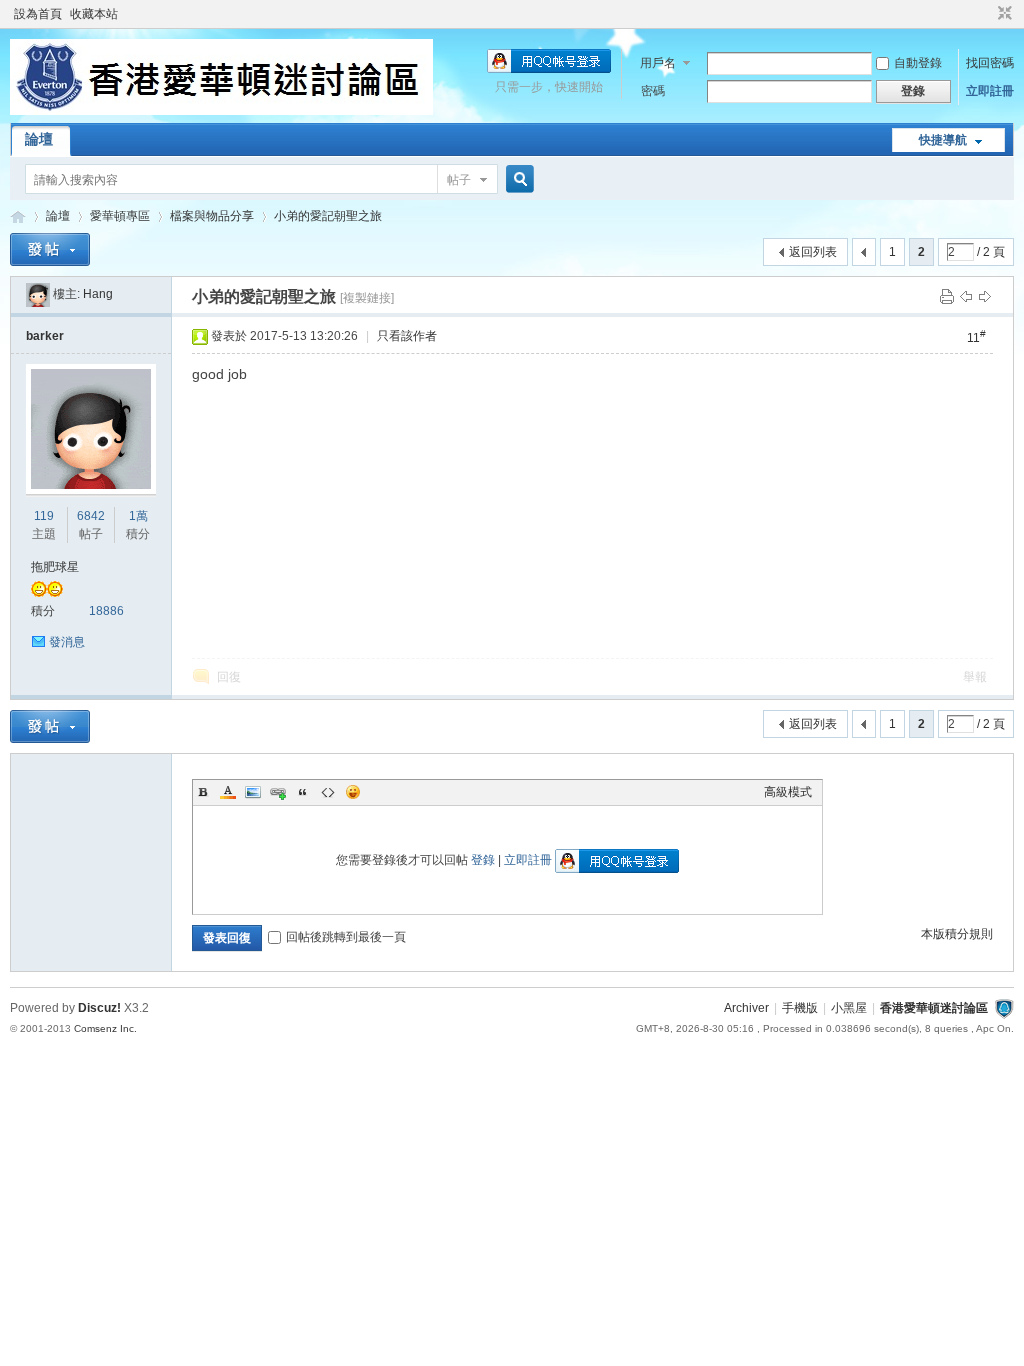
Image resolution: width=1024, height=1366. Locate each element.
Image (253, 792)
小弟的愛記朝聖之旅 (328, 216)
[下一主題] (985, 296)
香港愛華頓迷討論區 (18, 216)
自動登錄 (918, 63)
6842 (91, 516)
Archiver (746, 1008)
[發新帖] (50, 249)
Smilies (353, 792)
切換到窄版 (1002, 14)
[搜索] (517, 179)
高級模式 (788, 792)
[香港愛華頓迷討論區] (221, 111)
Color (228, 792)
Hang (98, 294)
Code (328, 792)
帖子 (459, 180)
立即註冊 (990, 91)
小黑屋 (849, 1008)
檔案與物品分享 (212, 216)
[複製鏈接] (367, 298)
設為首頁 (38, 14)
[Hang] (38, 294)
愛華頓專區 (120, 216)
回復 (229, 677)
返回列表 (813, 252)
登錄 (483, 860)
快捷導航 (943, 140)
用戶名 (658, 63)
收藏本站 (94, 14)
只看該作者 (407, 336)
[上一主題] (966, 296)
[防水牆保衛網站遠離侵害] (1004, 1008)
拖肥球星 (55, 567)
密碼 (653, 91)
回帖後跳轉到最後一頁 (346, 937)
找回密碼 (990, 63)
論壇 (39, 139)
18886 (106, 611)
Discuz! (99, 1008)
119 (44, 516)
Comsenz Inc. (105, 1028)
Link (278, 792)
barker (45, 336)
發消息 (67, 642)
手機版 (800, 1008)
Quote (303, 792)
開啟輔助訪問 (986, 14)
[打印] (947, 296)
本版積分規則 (957, 934)
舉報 (975, 677)
